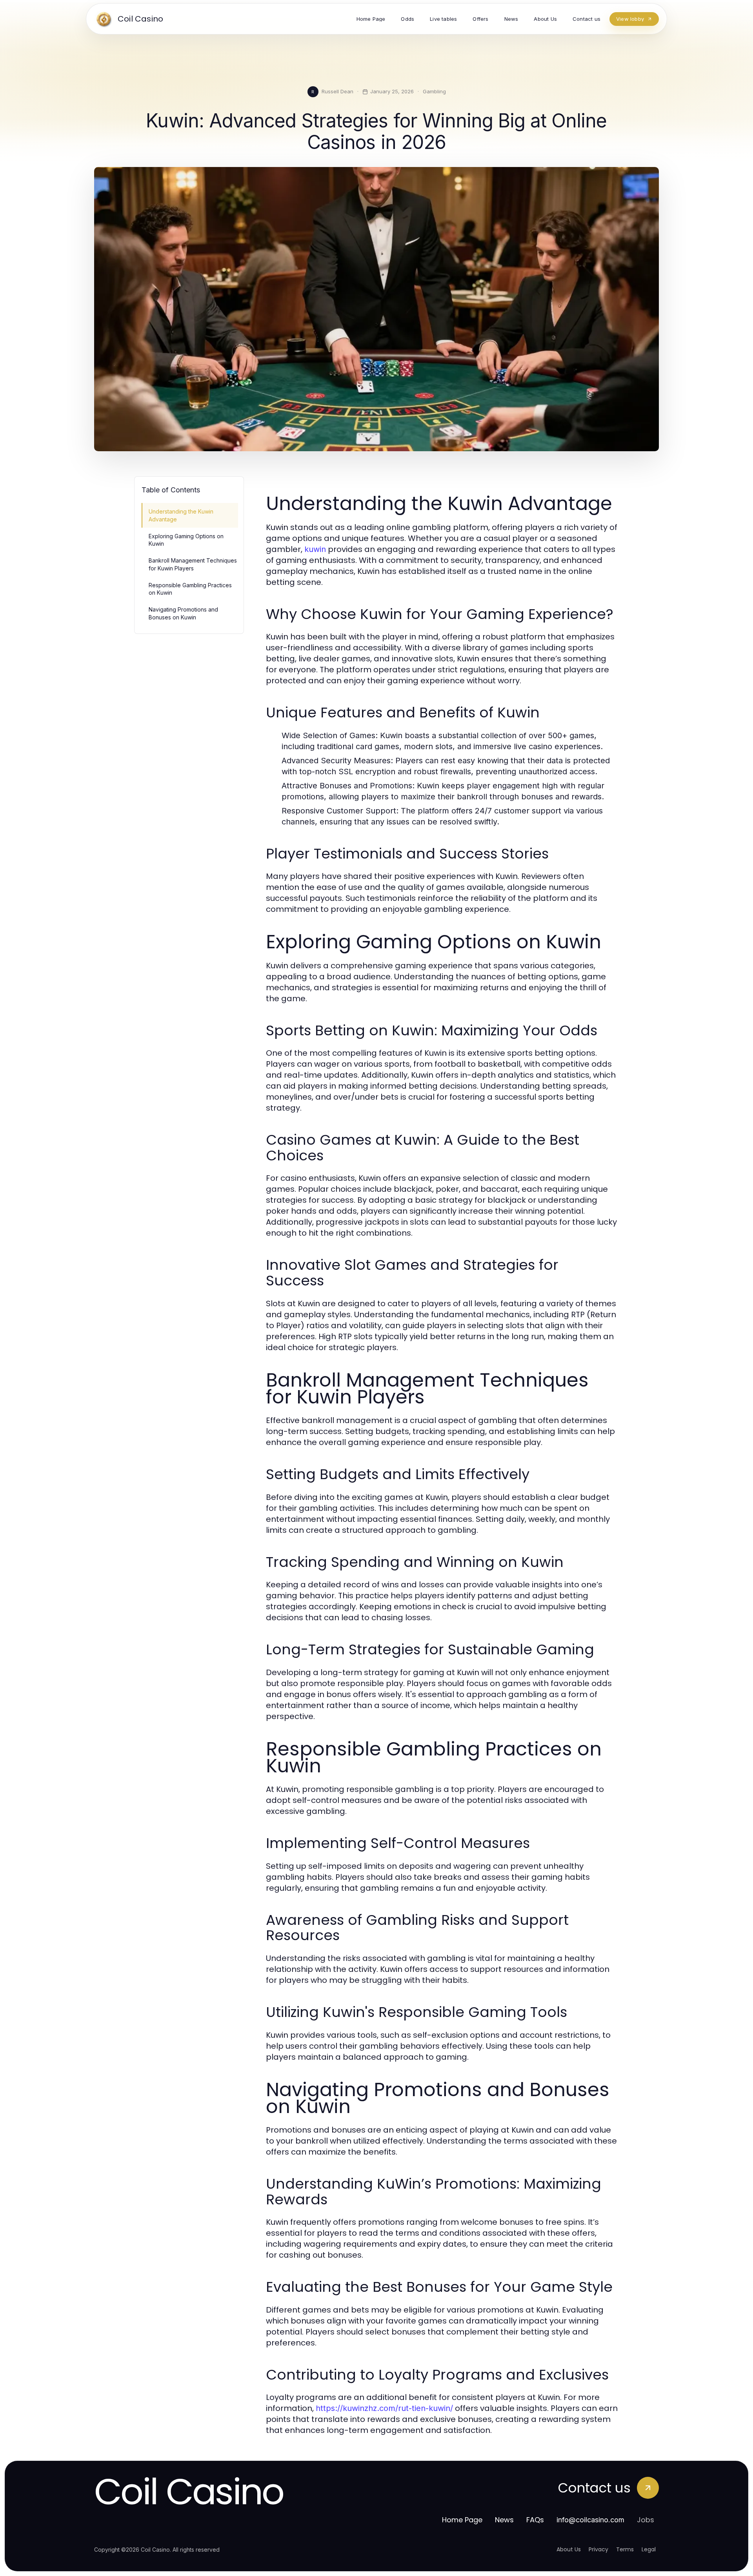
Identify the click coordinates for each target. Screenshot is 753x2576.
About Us (569, 2549)
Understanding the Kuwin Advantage (181, 515)
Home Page (462, 2520)
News (504, 2520)
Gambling (434, 91)
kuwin (315, 549)
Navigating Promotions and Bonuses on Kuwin (183, 613)
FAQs (535, 2520)
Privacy (598, 2549)
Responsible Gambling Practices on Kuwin (190, 589)
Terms (625, 2549)
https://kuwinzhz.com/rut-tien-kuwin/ (384, 2408)
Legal (649, 2549)
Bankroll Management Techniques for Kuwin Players (193, 564)
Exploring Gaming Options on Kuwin (186, 540)
